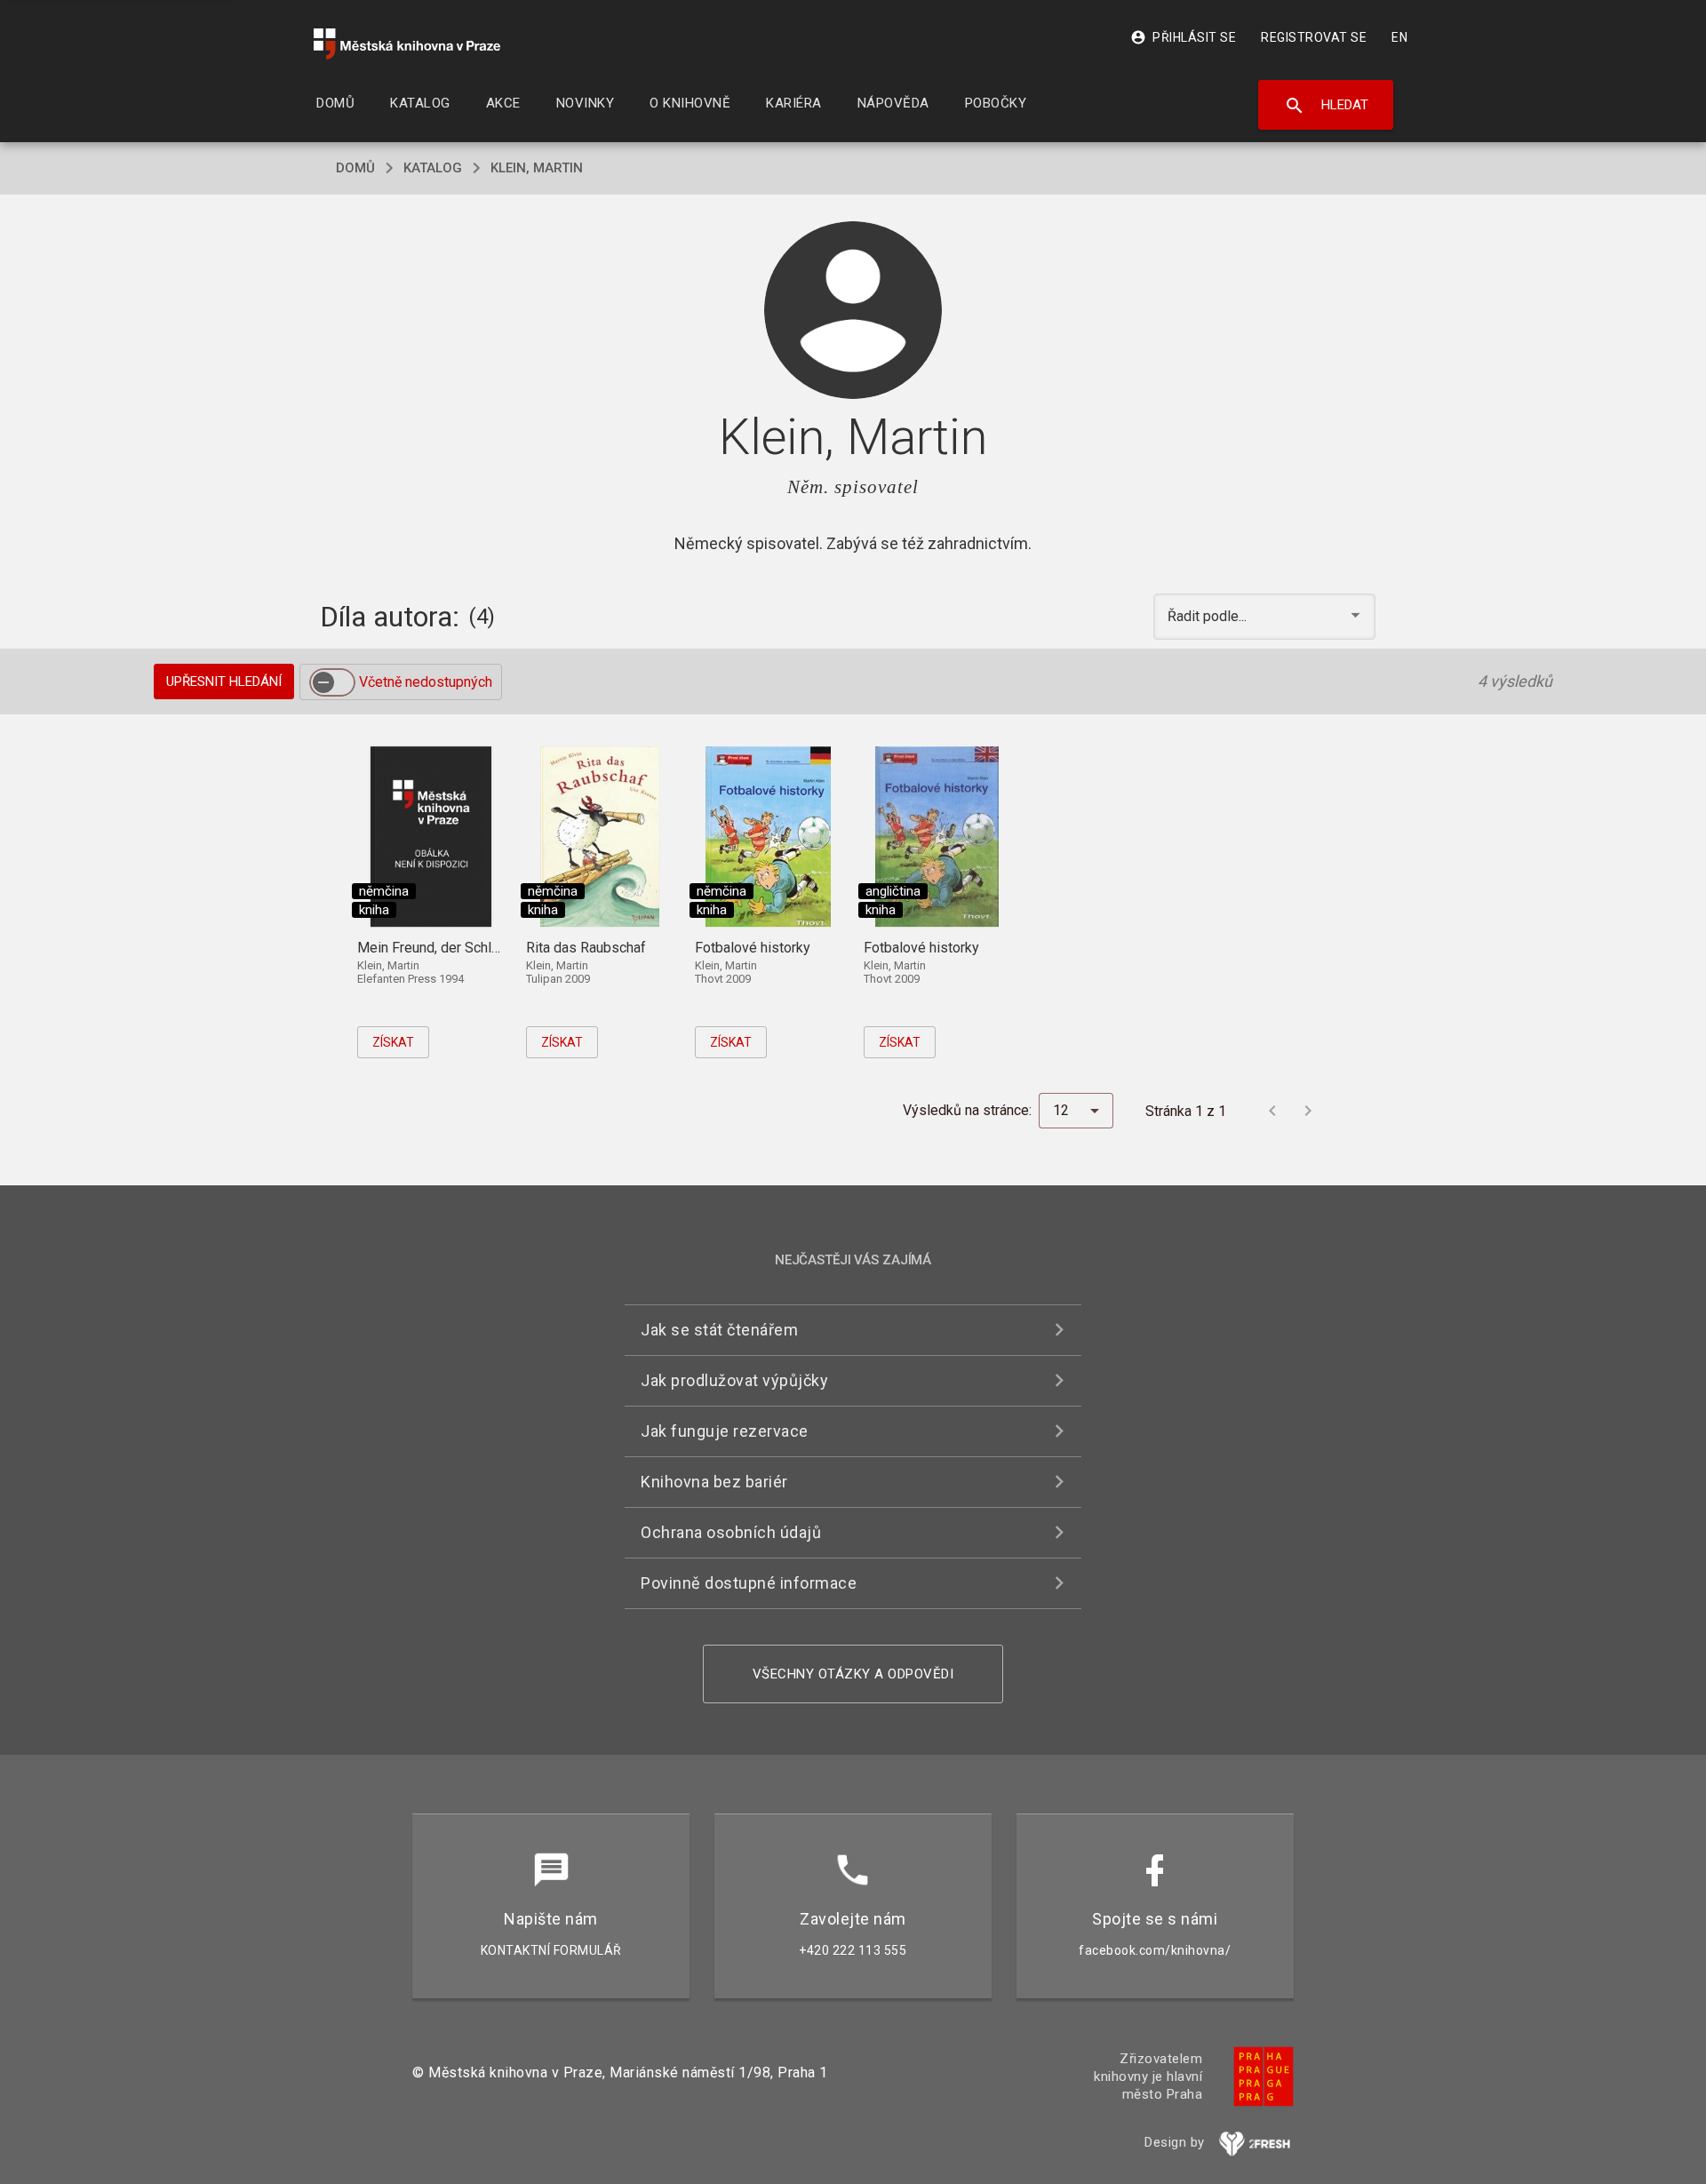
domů (355, 168)
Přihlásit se (1183, 37)
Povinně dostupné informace (749, 1583)
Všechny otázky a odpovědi (853, 1674)
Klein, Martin (537, 168)
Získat (393, 1042)
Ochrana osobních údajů (731, 1532)
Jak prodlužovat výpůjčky (734, 1380)
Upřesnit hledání (224, 682)
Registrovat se (1314, 37)
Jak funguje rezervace (725, 1431)
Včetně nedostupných (426, 682)
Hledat (1326, 106)
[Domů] (407, 44)
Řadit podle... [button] (1209, 616)
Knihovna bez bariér (714, 1482)
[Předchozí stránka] (1272, 1111)
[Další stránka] (1308, 1111)
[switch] (332, 682)
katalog (433, 168)
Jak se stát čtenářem (719, 1330)
